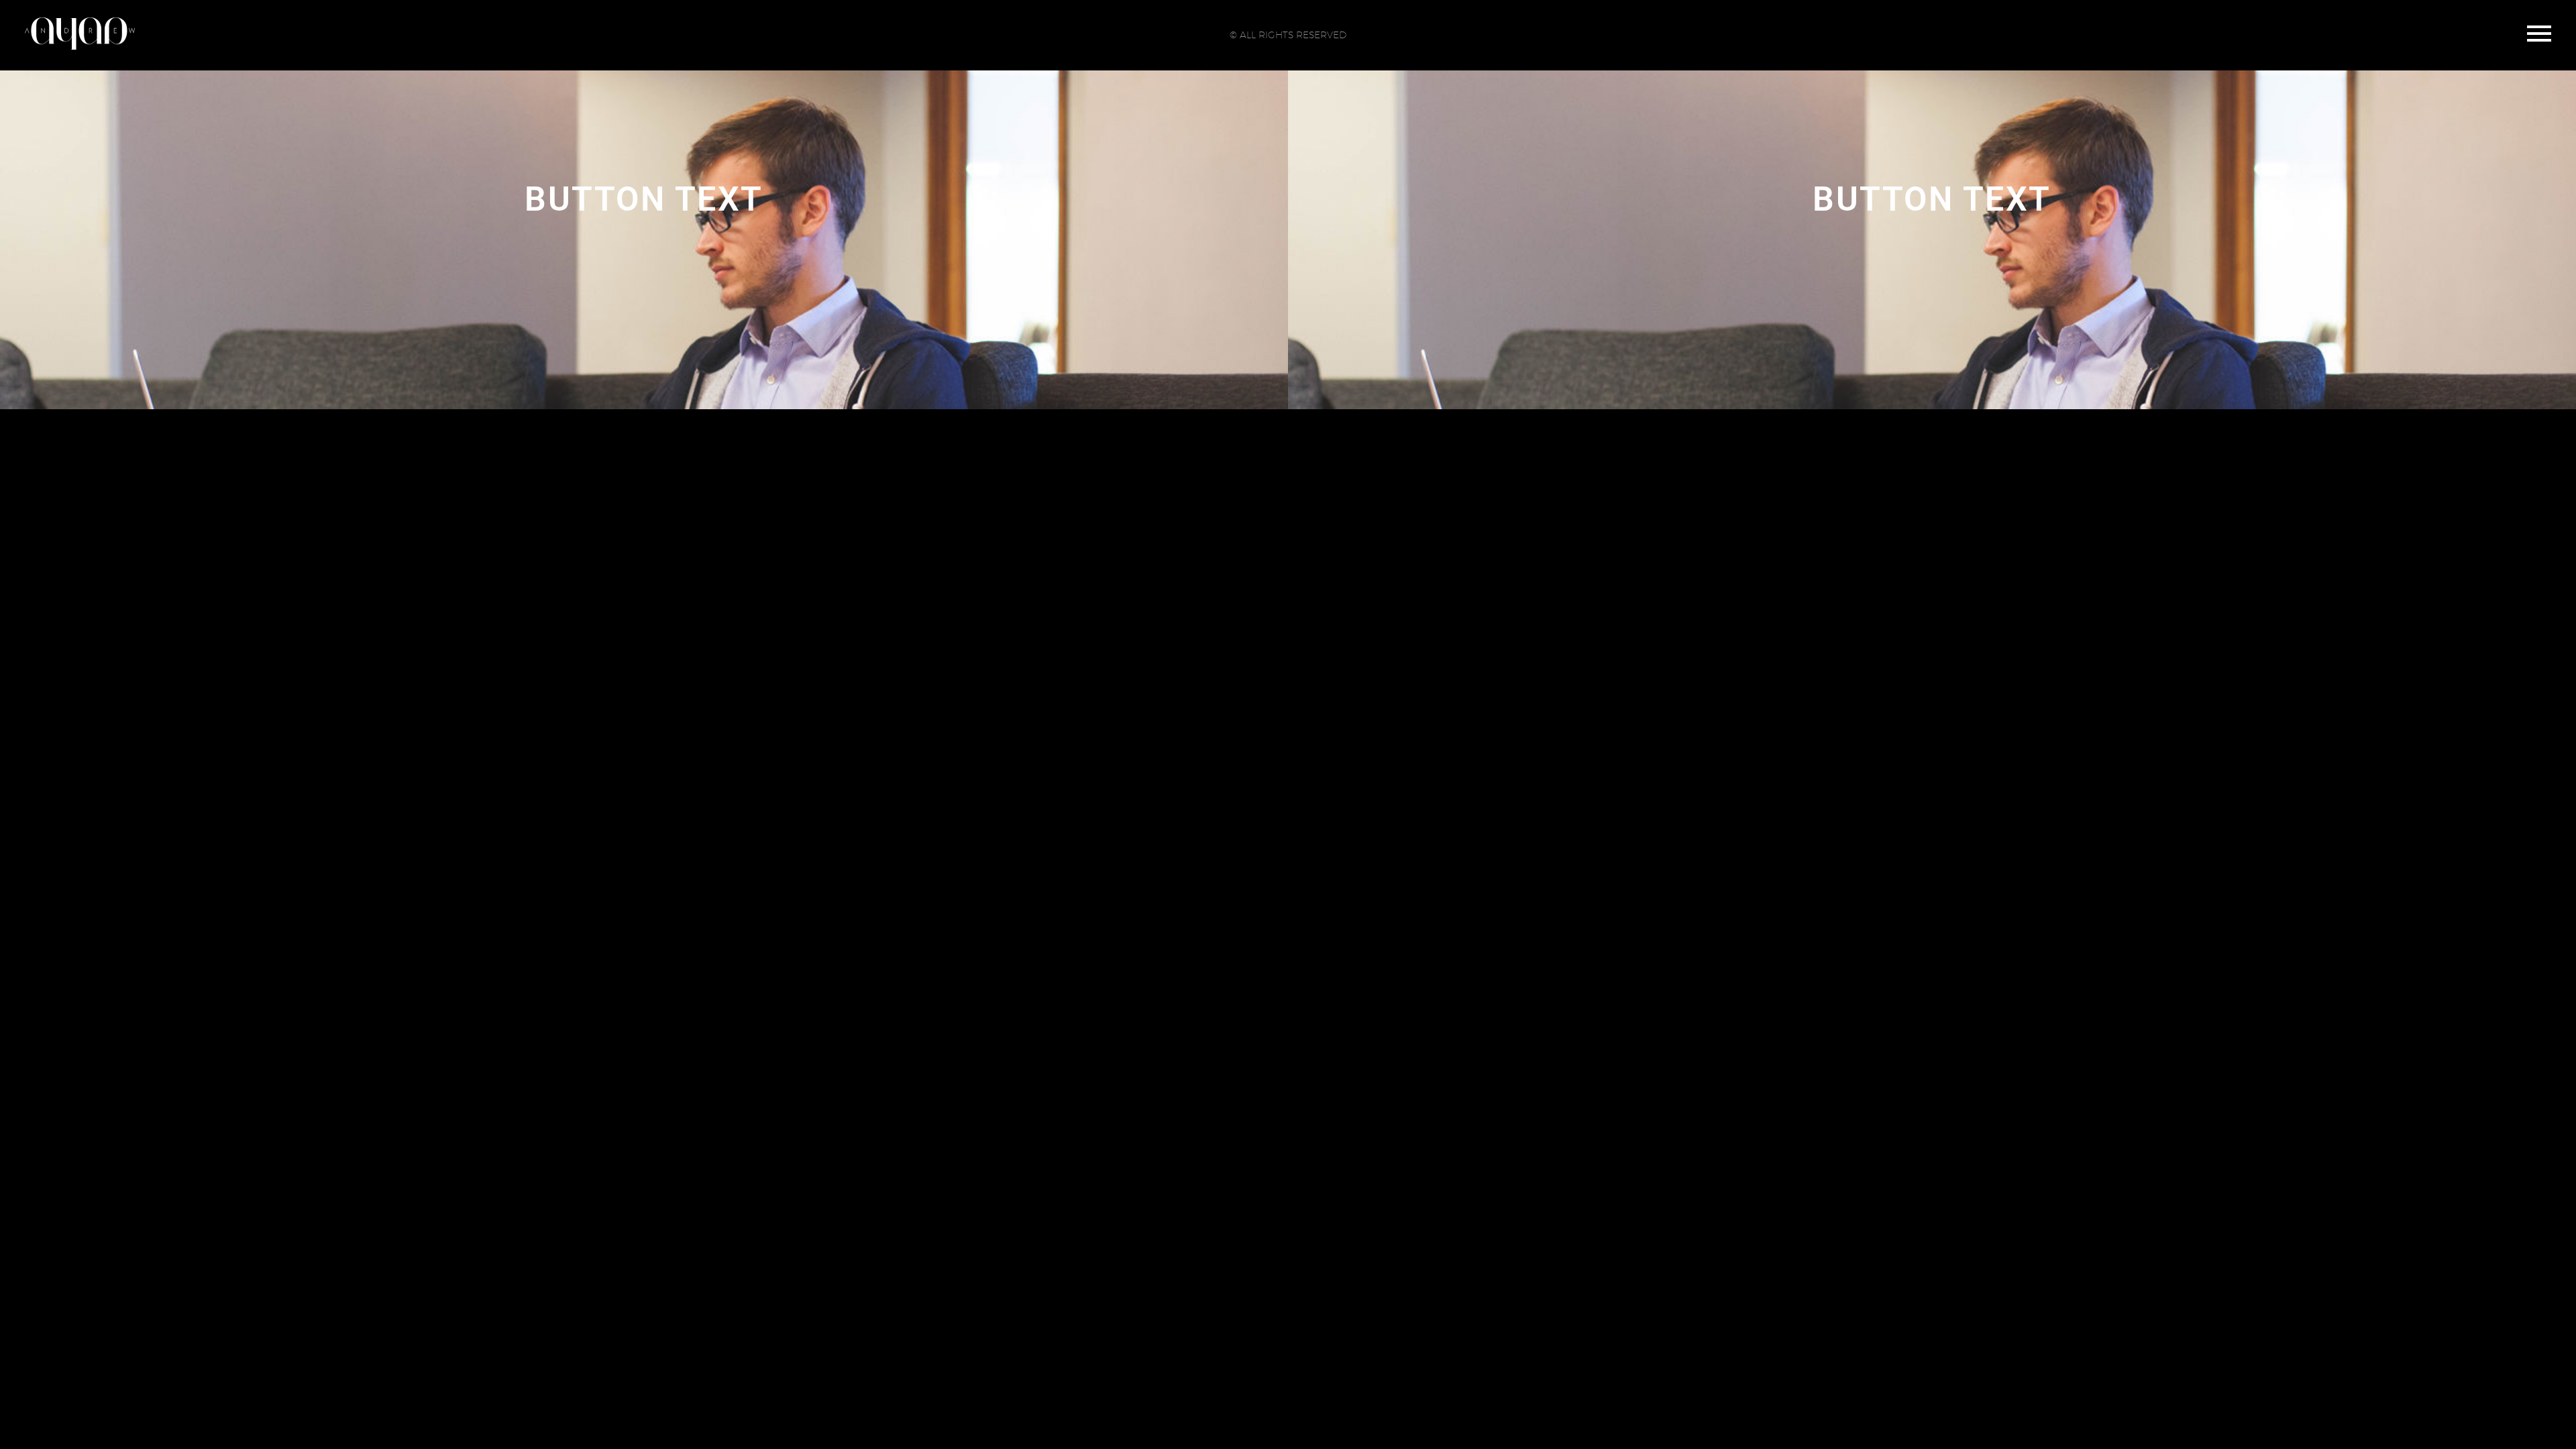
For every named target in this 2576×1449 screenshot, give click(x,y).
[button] (644, 200)
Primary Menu (2539, 34)
